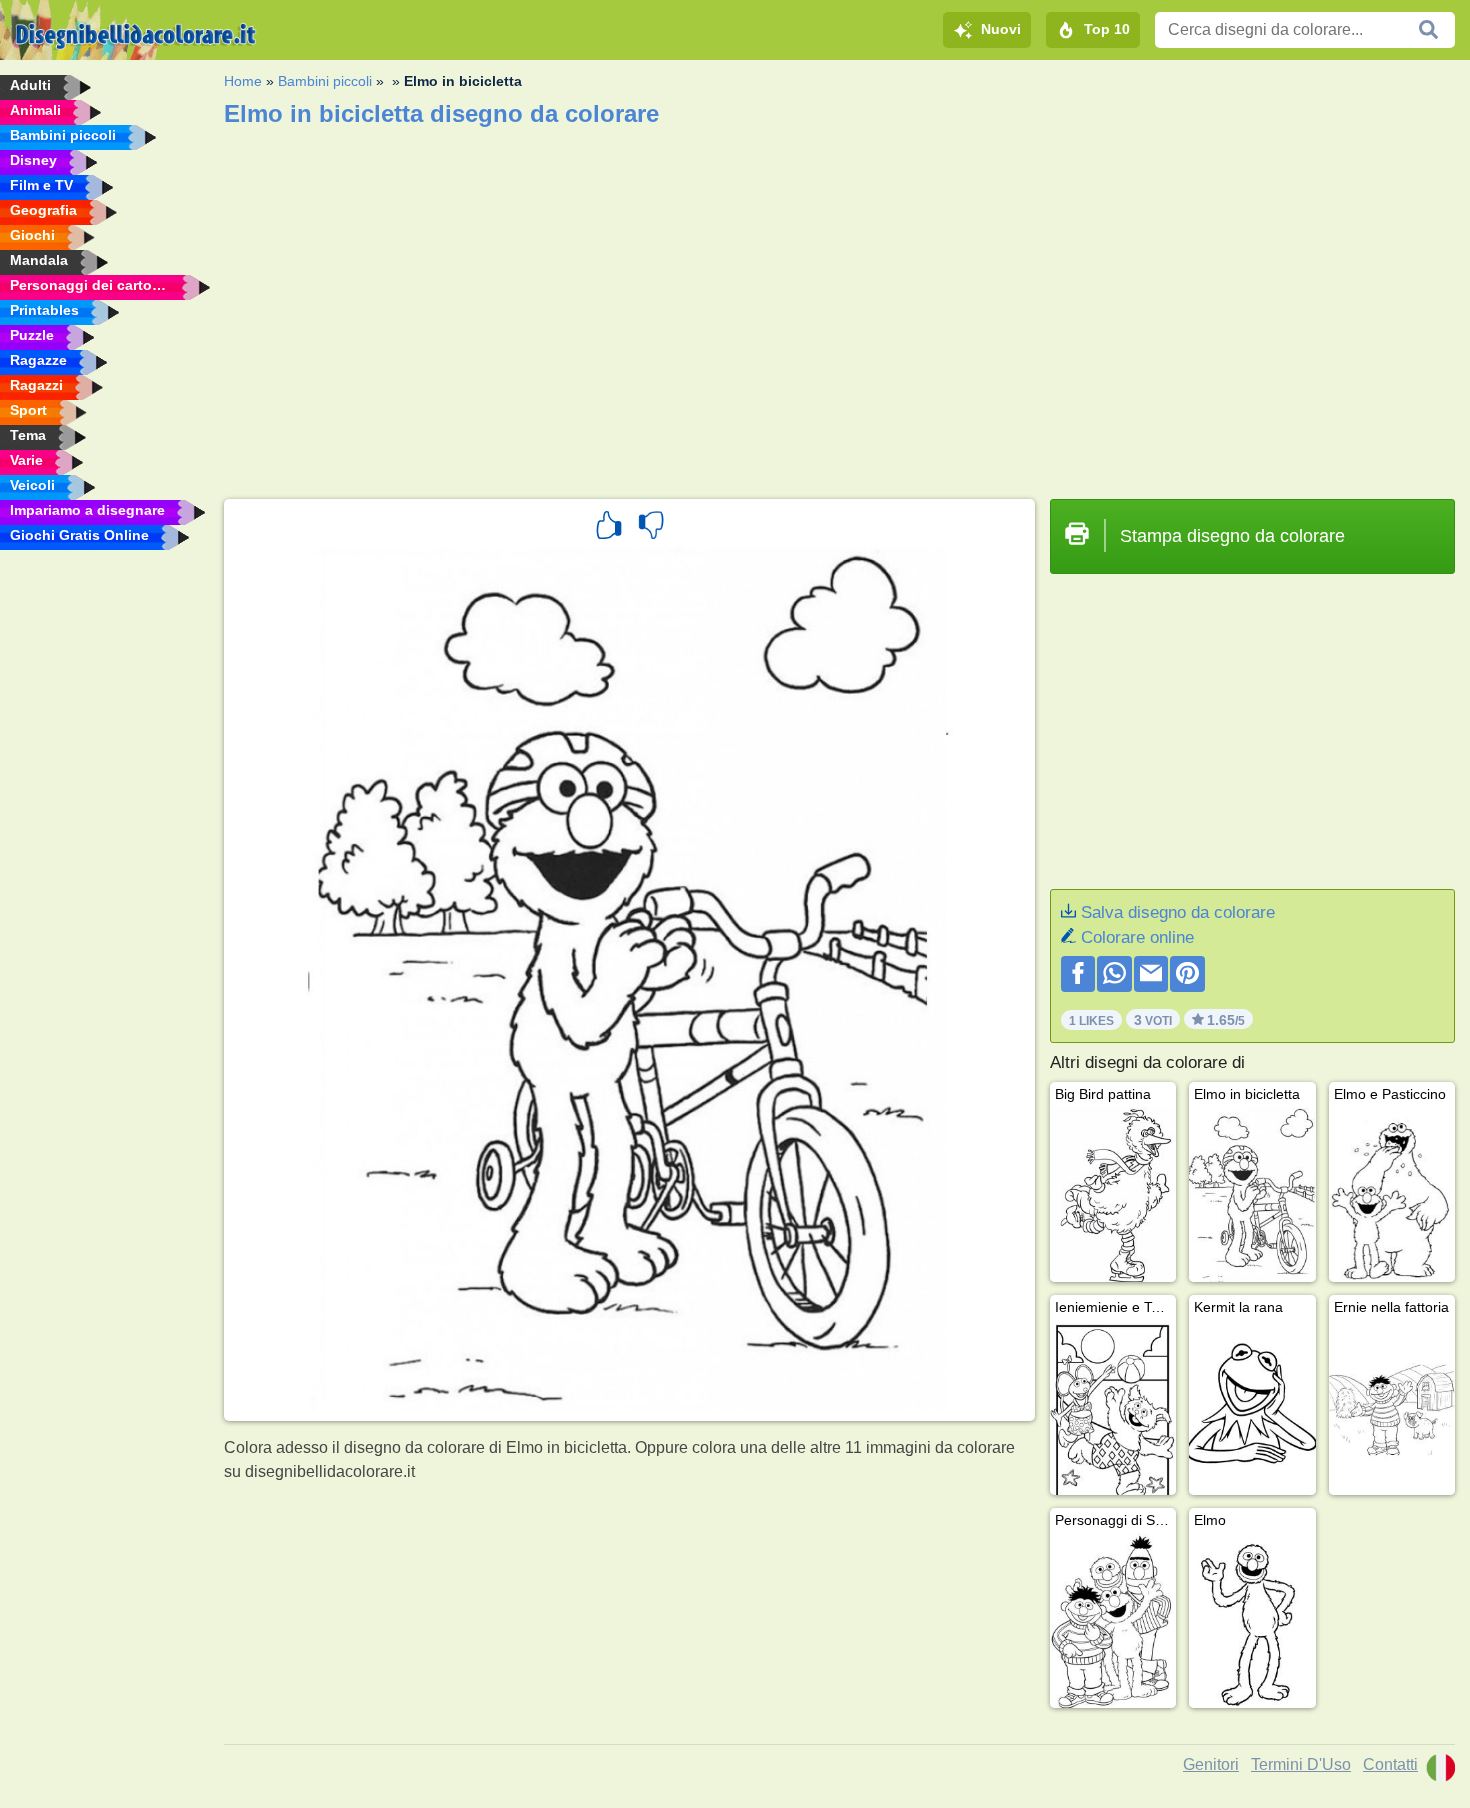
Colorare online (1137, 937)
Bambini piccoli (325, 81)
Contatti (1390, 1764)
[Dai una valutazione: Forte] (609, 528)
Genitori (1211, 1764)
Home (243, 81)
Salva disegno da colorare (1178, 912)
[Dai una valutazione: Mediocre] (651, 528)
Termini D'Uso (1301, 1764)
